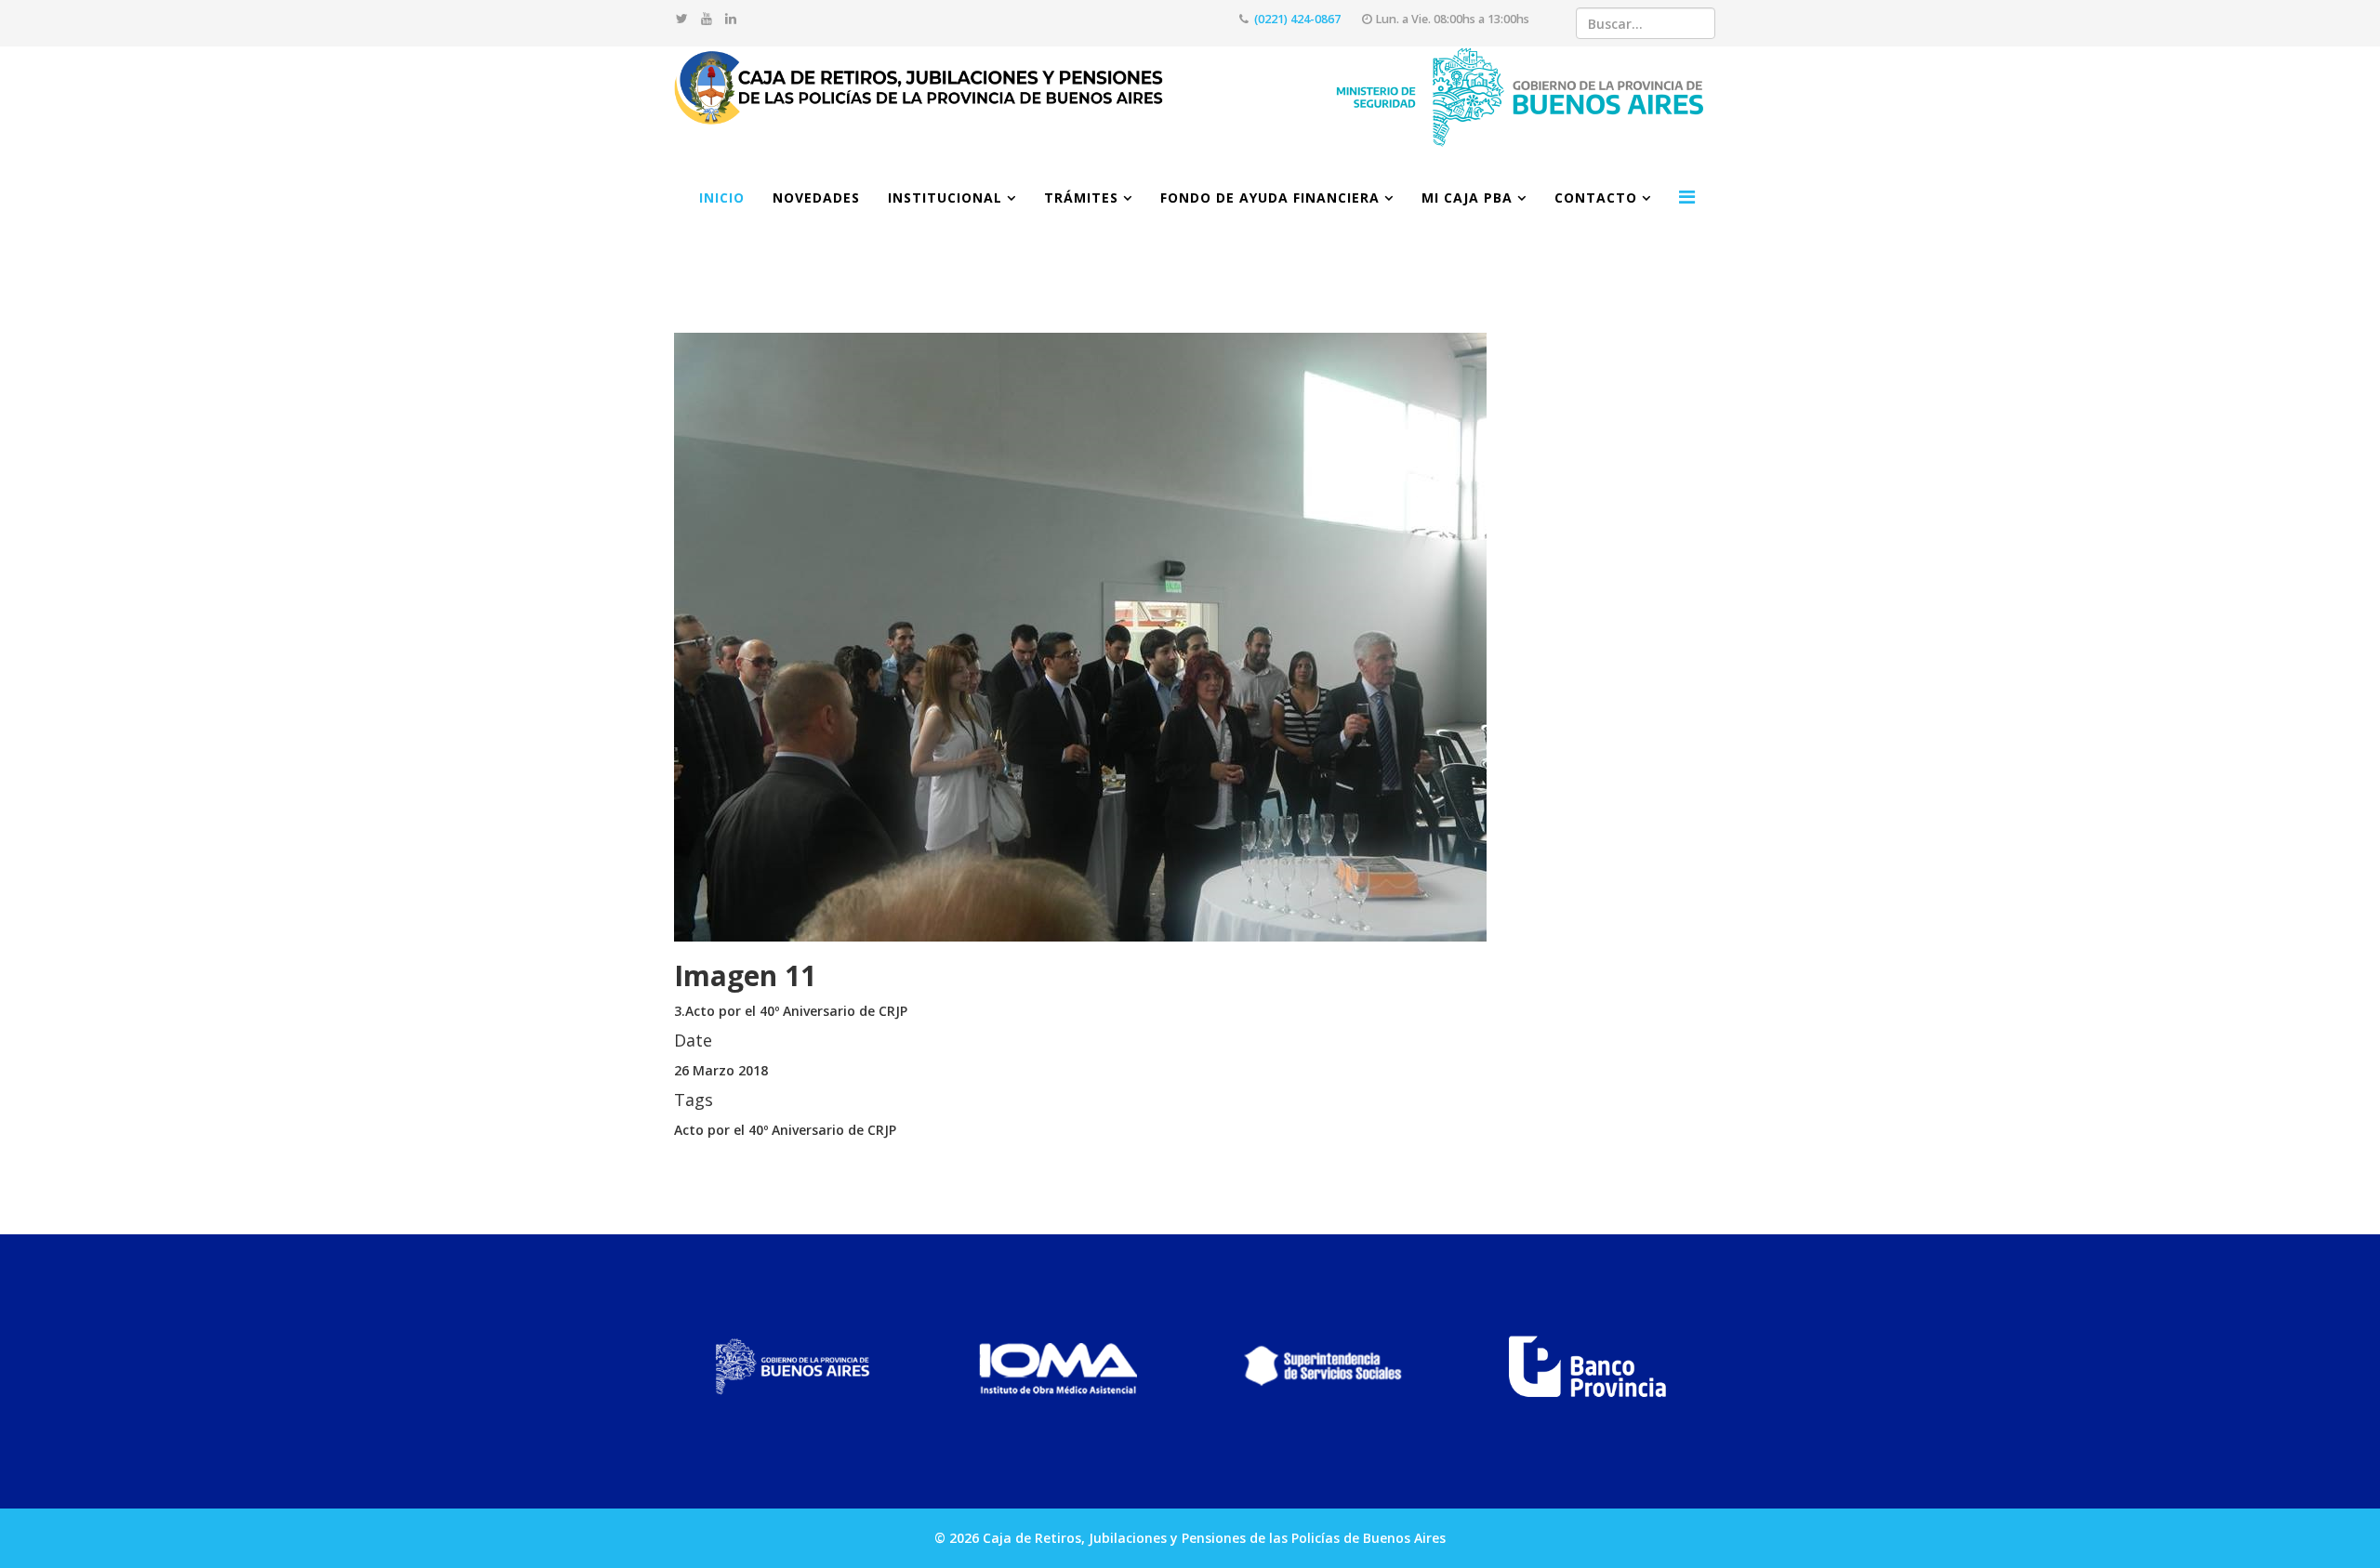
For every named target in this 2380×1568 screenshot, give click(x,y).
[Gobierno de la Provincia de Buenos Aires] (793, 1367)
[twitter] (682, 18)
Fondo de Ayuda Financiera (1270, 198)
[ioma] (1058, 1367)
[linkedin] (731, 18)
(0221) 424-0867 (1297, 19)
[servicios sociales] (1322, 1367)
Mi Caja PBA (1467, 198)
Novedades (816, 198)
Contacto (1596, 198)
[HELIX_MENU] (1687, 197)
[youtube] (707, 18)
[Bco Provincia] (1587, 1367)
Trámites (1081, 198)
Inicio (722, 198)
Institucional (945, 198)
